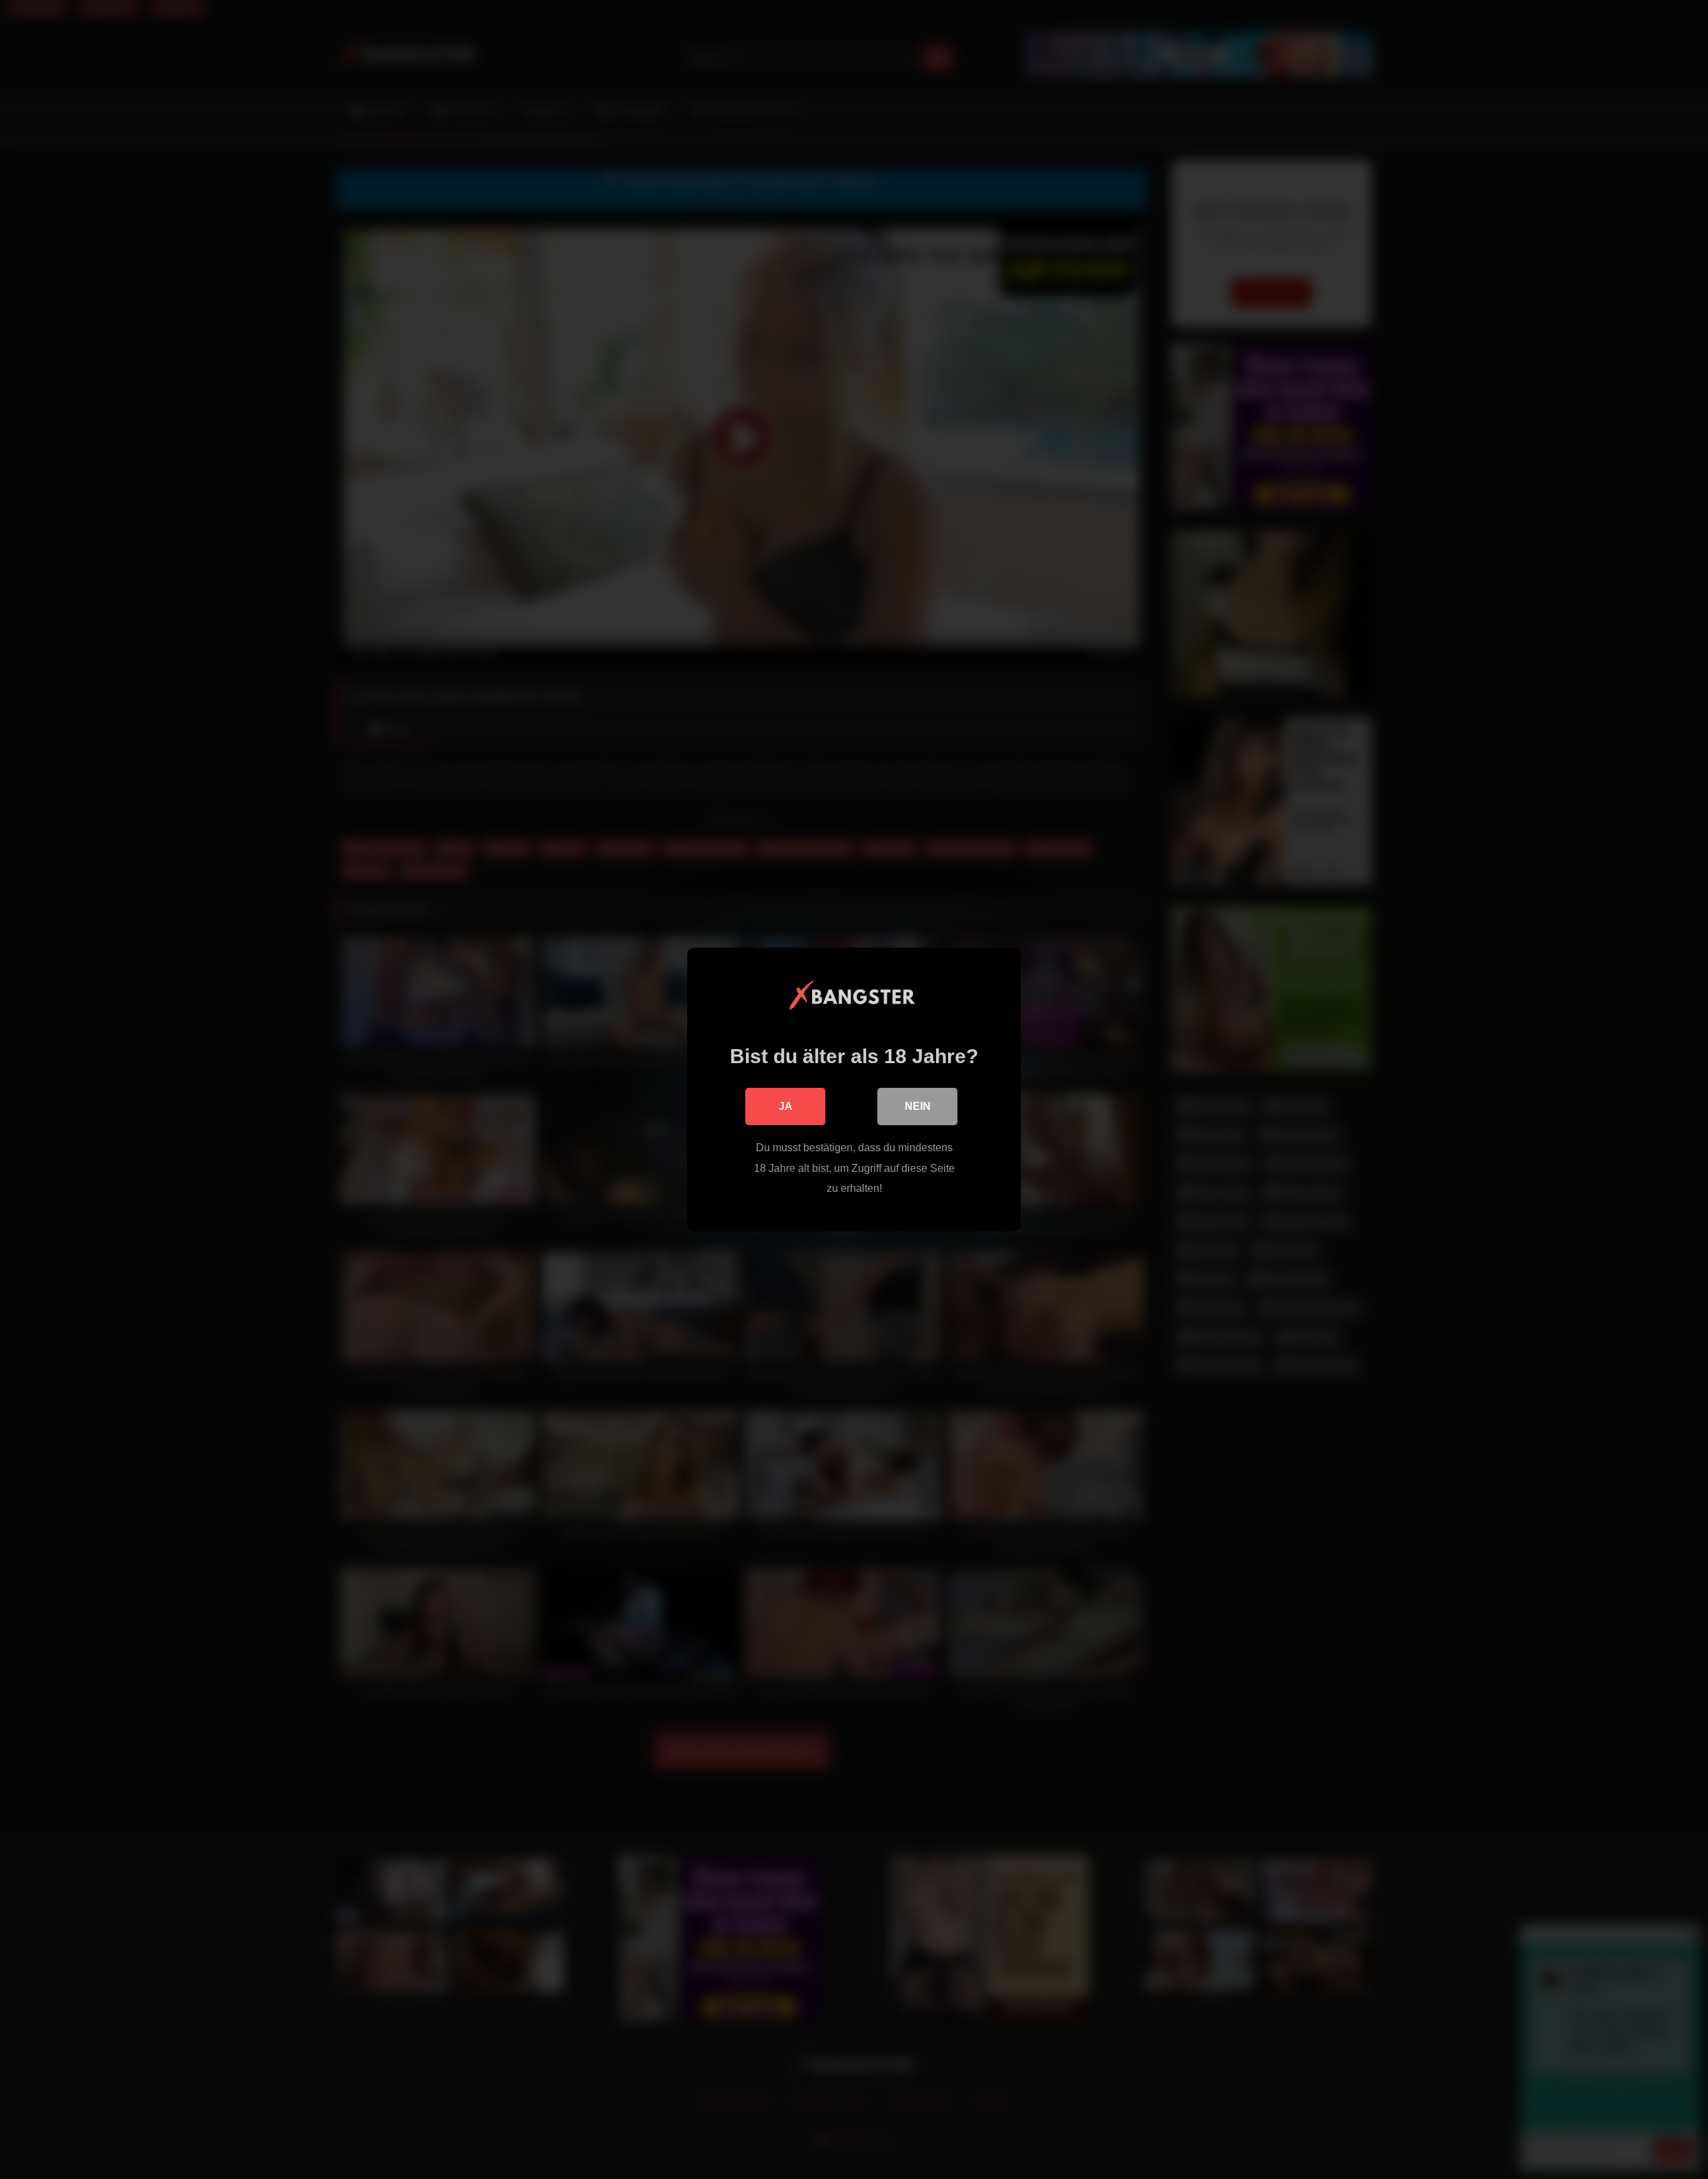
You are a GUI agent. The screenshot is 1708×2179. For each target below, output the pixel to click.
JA (786, 1106)
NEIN (918, 1106)
